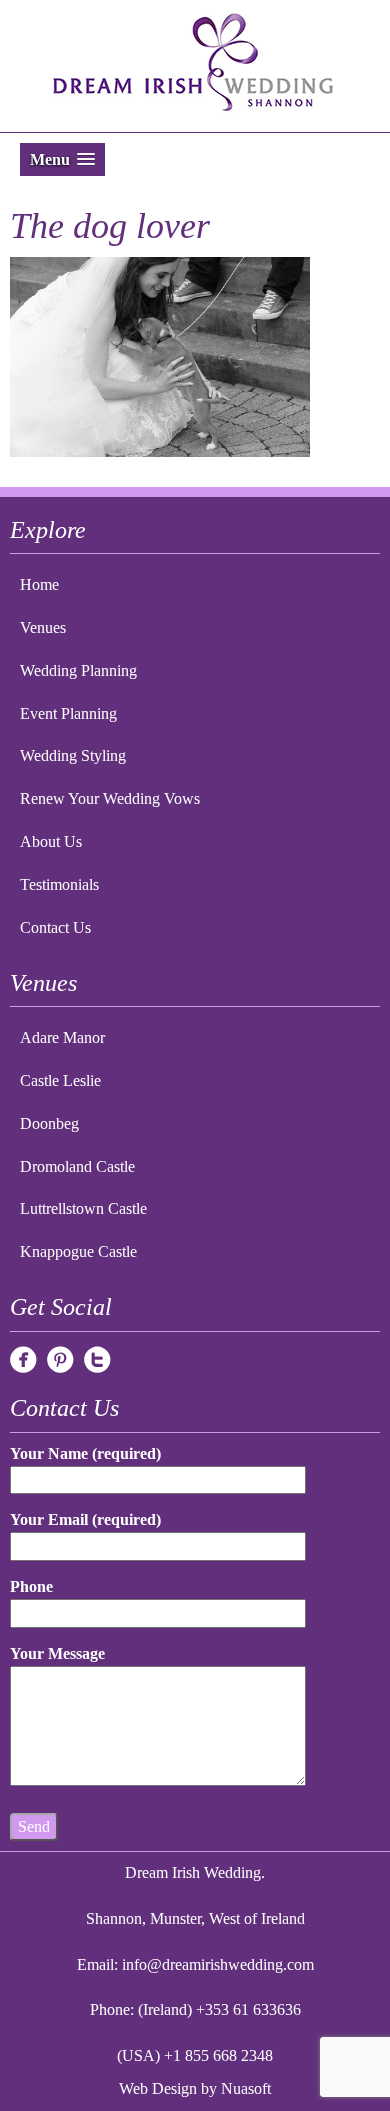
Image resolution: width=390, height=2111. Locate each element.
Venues (43, 627)
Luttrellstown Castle (83, 1208)
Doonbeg (49, 1123)
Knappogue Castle (78, 1251)
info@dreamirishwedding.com (218, 1964)
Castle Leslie (60, 1080)
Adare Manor (62, 1037)
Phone (31, 1586)
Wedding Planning (78, 670)
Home (39, 584)
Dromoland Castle (77, 1166)
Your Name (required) (85, 1453)
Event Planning (68, 713)
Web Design (158, 2088)
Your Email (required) (85, 1519)
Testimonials (59, 884)
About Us (51, 841)
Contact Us (55, 927)
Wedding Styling (73, 755)
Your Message (57, 1653)
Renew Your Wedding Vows (110, 798)
